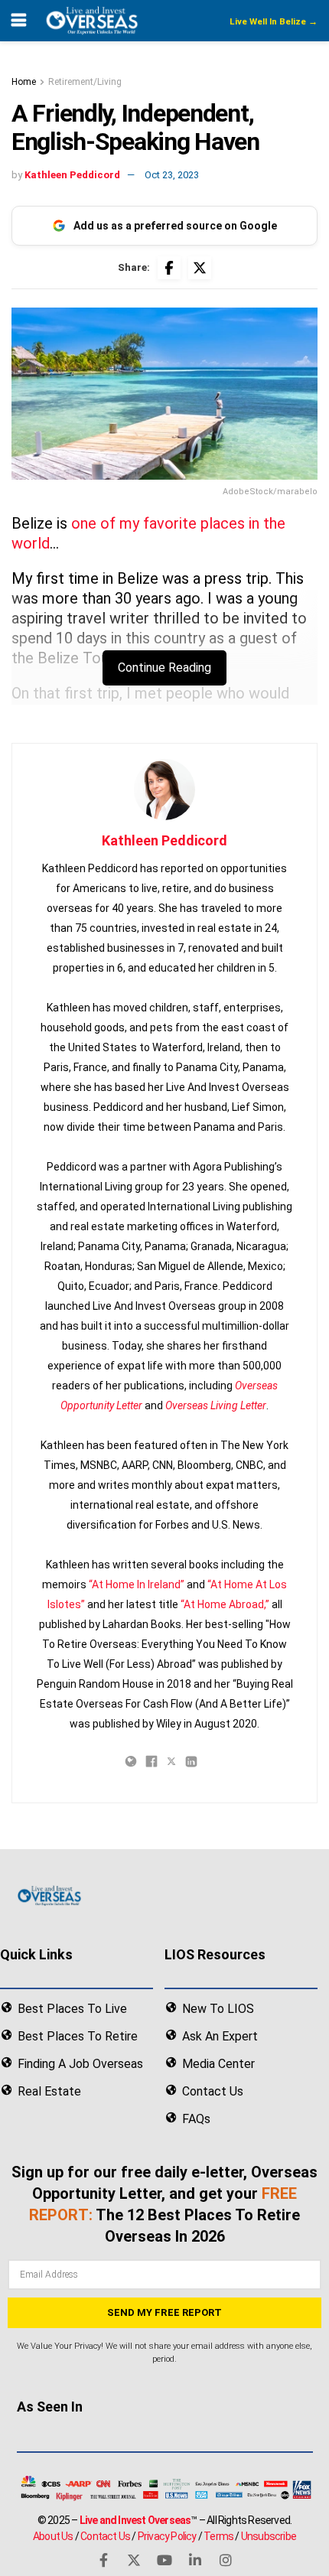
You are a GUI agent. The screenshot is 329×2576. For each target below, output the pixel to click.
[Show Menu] (19, 21)
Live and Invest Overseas (135, 2519)
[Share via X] (200, 268)
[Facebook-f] (103, 2560)
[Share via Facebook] (169, 268)
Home (24, 82)
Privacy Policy (167, 2535)
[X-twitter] (134, 2560)
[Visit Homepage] (91, 21)
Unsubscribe (269, 2535)
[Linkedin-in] (195, 2560)
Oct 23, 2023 (172, 175)
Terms (218, 2535)
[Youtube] (164, 2560)
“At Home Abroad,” (225, 1604)
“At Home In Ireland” (137, 1584)
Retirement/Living (85, 82)
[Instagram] (226, 2560)
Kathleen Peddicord (72, 175)
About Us (53, 2535)
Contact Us (105, 2535)
